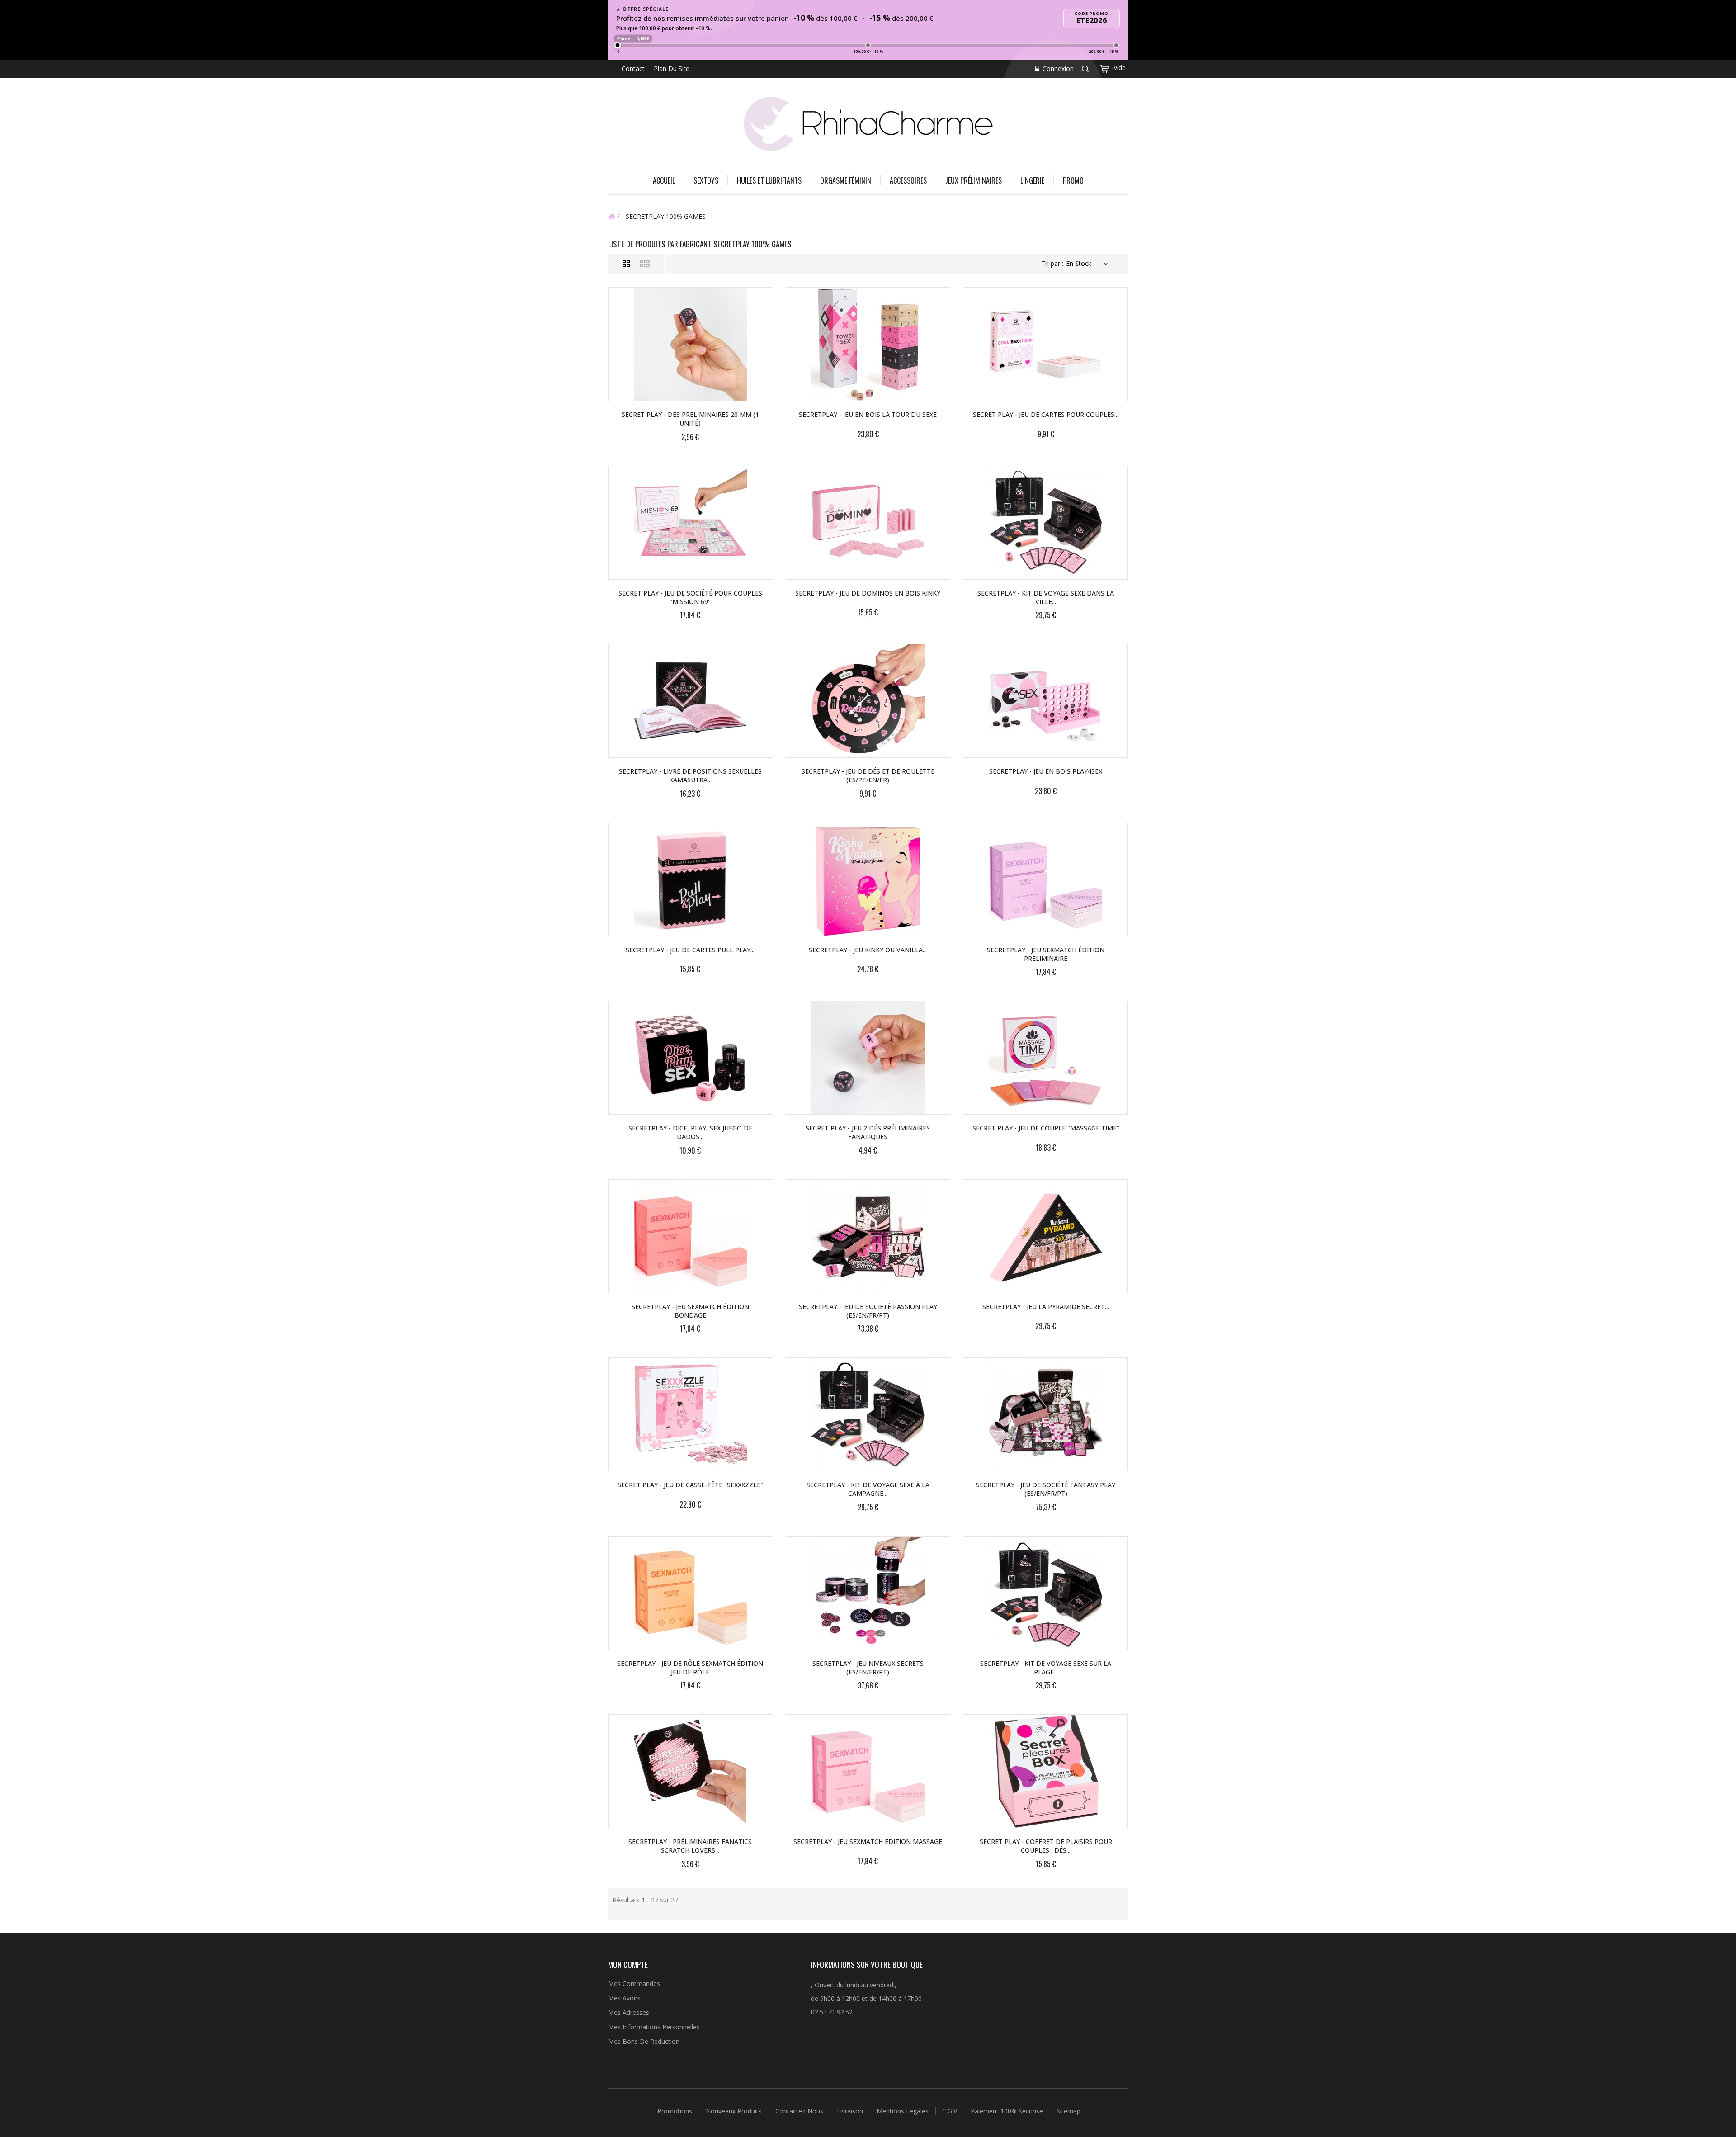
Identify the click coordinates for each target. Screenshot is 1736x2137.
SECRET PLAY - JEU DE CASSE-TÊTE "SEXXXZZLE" (690, 1485)
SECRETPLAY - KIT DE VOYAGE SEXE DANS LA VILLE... (1046, 597)
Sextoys (706, 180)
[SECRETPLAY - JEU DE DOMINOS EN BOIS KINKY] (868, 523)
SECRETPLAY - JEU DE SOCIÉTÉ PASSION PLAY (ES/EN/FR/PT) (868, 1311)
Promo (1073, 180)
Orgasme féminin (846, 180)
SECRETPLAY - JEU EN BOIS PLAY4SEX (1046, 771)
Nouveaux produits (735, 2111)
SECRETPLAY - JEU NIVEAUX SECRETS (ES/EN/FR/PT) (868, 1668)
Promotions (676, 2111)
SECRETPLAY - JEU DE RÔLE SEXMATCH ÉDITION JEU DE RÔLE (690, 1668)
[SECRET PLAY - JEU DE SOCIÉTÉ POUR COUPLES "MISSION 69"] (690, 523)
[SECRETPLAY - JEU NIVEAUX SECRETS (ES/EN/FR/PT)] (868, 1593)
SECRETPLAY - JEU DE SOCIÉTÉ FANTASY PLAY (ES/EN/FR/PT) (1046, 1489)
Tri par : (1052, 263)
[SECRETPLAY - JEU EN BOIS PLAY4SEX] (1046, 701)
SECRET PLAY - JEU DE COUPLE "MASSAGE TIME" (1046, 1128)
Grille (626, 264)
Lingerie (1032, 180)
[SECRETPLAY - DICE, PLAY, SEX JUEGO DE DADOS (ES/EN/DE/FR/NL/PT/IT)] (690, 1058)
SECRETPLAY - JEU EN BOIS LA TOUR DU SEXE (868, 414)
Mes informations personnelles (654, 2027)
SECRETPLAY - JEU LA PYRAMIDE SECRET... (1046, 1307)
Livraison (851, 2111)
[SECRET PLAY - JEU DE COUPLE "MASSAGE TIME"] (1046, 1058)
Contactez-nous (800, 2111)
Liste (645, 264)
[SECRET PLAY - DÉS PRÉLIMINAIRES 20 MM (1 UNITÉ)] (690, 344)
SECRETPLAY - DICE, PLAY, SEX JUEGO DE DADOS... (690, 1132)
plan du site (672, 69)
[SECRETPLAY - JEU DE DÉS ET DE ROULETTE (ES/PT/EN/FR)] (868, 701)
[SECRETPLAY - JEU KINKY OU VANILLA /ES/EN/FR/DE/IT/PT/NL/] (868, 879)
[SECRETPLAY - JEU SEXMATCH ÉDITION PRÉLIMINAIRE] (1046, 879)
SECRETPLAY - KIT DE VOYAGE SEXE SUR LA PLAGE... (1046, 1668)
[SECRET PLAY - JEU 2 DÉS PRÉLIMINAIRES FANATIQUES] (868, 1058)
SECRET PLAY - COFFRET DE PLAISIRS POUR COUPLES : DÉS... (1046, 1846)
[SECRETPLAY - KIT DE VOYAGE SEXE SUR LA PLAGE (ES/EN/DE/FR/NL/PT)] (1046, 1593)
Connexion (1057, 69)
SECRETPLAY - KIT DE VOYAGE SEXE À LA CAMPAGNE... (868, 1489)
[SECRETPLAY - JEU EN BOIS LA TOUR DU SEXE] (868, 344)
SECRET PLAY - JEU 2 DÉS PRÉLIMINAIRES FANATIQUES (868, 1132)
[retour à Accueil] (612, 216)
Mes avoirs (624, 1998)
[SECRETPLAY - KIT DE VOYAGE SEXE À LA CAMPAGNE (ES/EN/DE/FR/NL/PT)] (868, 1414)
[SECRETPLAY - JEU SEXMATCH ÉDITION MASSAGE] (868, 1771)
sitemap (1068, 2111)
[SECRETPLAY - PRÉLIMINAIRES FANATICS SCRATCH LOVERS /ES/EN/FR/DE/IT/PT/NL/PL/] (690, 1771)
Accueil (664, 180)
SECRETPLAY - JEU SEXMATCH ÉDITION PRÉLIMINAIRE (1046, 954)
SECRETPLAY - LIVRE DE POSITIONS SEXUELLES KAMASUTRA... (690, 775)
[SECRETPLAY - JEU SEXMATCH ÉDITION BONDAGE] (690, 1236)
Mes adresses (629, 2012)
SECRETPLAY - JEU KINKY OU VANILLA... (868, 950)
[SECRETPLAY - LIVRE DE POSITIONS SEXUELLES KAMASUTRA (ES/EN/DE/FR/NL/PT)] (690, 701)
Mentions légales (903, 2111)
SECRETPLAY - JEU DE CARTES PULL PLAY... (690, 950)
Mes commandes (634, 1983)
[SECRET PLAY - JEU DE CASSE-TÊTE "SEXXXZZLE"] (690, 1414)
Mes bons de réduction (644, 2041)
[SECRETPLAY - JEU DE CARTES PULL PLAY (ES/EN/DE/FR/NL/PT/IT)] (690, 879)
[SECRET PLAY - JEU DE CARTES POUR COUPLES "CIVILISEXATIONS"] (1046, 344)
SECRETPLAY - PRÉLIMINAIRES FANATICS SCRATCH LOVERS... (690, 1846)
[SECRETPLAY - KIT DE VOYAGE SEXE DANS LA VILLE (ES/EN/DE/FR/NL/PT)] (1046, 523)
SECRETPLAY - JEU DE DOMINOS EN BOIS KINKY (868, 593)
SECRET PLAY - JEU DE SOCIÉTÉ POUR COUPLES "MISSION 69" (690, 597)
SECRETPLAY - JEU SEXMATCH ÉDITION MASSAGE (868, 1842)
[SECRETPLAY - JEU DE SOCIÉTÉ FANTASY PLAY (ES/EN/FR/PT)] (1046, 1414)
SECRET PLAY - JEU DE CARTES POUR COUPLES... (1046, 414)
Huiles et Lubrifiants (769, 180)
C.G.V (951, 2111)
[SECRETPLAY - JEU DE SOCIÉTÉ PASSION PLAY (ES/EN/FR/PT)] (868, 1236)
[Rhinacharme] (868, 123)
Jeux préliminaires (974, 180)
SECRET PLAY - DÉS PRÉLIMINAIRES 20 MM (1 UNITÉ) (690, 419)
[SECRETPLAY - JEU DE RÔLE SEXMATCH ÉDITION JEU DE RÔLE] (690, 1593)
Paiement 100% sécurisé (1008, 2111)
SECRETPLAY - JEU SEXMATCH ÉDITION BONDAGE (690, 1311)
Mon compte (628, 1964)
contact (633, 69)
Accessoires (908, 180)
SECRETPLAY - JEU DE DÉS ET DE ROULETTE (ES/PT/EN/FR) (868, 775)
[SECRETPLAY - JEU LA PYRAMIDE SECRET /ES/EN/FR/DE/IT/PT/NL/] (1046, 1236)
